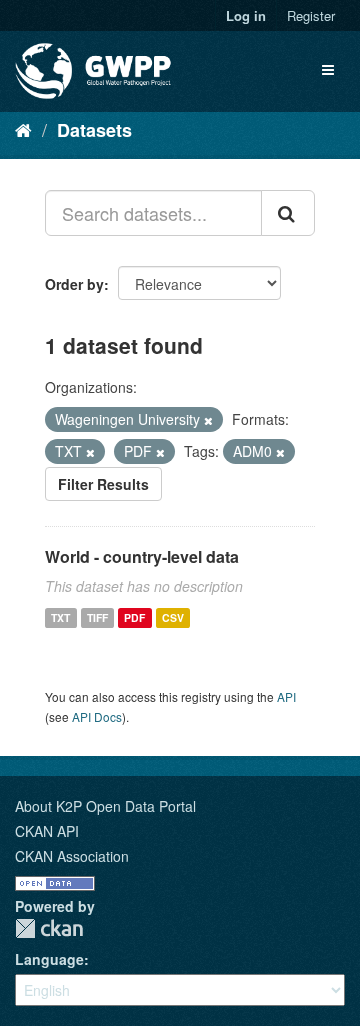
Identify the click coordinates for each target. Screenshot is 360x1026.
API (286, 696)
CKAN (49, 928)
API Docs (97, 716)
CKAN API (47, 831)
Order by (74, 284)
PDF (134, 617)
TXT (60, 617)
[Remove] (208, 420)
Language (49, 959)
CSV (173, 617)
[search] (288, 213)
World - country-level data (142, 556)
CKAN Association (72, 856)
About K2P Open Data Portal (105, 806)
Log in (246, 15)
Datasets (94, 130)
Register (311, 15)
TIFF (97, 617)
